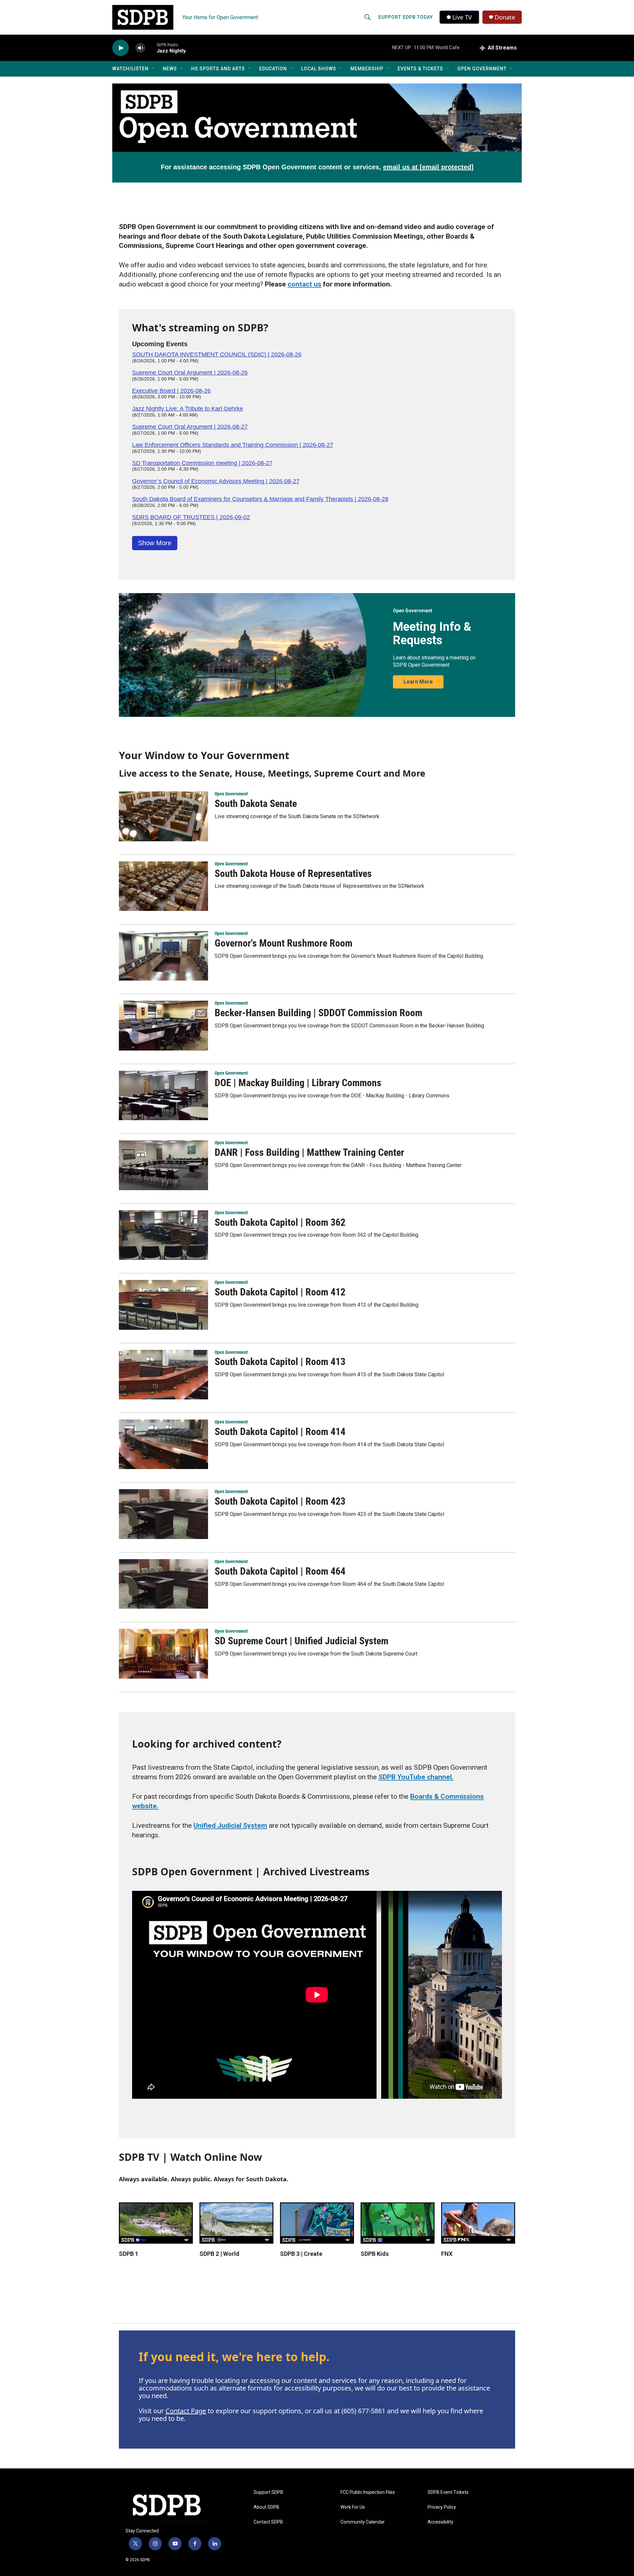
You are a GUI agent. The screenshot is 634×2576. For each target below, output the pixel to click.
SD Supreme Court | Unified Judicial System (301, 1641)
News (170, 69)
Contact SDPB (268, 2522)
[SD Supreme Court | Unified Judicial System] (163, 1654)
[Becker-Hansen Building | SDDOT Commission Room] (163, 1025)
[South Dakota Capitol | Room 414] (163, 1444)
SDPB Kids (375, 2254)
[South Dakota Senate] (163, 816)
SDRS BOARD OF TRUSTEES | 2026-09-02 (191, 517)
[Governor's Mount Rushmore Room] (163, 956)
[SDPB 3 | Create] (317, 2223)
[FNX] (478, 2223)
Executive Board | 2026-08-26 (171, 391)
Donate (505, 17)
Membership (367, 69)
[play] (121, 48)
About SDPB (266, 2507)
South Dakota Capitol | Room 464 (280, 1571)
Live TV (462, 17)
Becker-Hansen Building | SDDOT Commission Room (318, 1013)
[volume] (140, 48)
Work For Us (353, 2507)
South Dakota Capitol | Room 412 (280, 1292)
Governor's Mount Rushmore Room (283, 943)
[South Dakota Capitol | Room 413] (163, 1375)
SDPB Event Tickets (448, 2492)
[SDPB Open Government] (317, 118)
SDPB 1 (129, 2254)
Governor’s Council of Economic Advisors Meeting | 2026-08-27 (216, 481)
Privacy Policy (442, 2507)
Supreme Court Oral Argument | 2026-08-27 (190, 427)
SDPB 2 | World (219, 2254)
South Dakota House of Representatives (293, 873)
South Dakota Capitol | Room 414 (280, 1432)
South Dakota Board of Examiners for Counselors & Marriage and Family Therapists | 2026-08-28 (260, 499)
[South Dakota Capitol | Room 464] (163, 1584)
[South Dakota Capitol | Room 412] (163, 1305)
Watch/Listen (130, 69)
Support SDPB (268, 2492)
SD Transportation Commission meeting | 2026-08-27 (202, 463)
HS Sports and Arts (218, 69)
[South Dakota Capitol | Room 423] (163, 1514)
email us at (428, 167)
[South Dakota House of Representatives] (163, 886)
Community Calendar (363, 2522)
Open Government (482, 69)
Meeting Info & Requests (432, 634)
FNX (447, 2254)
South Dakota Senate (256, 803)
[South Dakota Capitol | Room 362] (163, 1235)
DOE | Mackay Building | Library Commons (298, 1083)
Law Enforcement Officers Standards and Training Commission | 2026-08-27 (233, 445)
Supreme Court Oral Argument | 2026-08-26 (190, 373)
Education (273, 69)
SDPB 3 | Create (301, 2254)
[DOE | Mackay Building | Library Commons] (163, 1095)
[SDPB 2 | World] (236, 2223)
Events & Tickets (420, 69)
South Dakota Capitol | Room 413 (280, 1362)
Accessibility (440, 2522)
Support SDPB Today (405, 17)
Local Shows (319, 69)
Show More (155, 543)
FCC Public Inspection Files (368, 2492)
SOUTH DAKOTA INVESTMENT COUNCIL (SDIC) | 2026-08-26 (217, 354)
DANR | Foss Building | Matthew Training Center (309, 1152)
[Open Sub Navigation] (154, 69)
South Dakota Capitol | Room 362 (280, 1222)
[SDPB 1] (156, 2223)
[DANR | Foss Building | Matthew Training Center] (163, 1165)
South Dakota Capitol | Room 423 (280, 1501)
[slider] (151, 48)
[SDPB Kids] (398, 2223)
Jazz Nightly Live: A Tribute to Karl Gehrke (188, 409)
